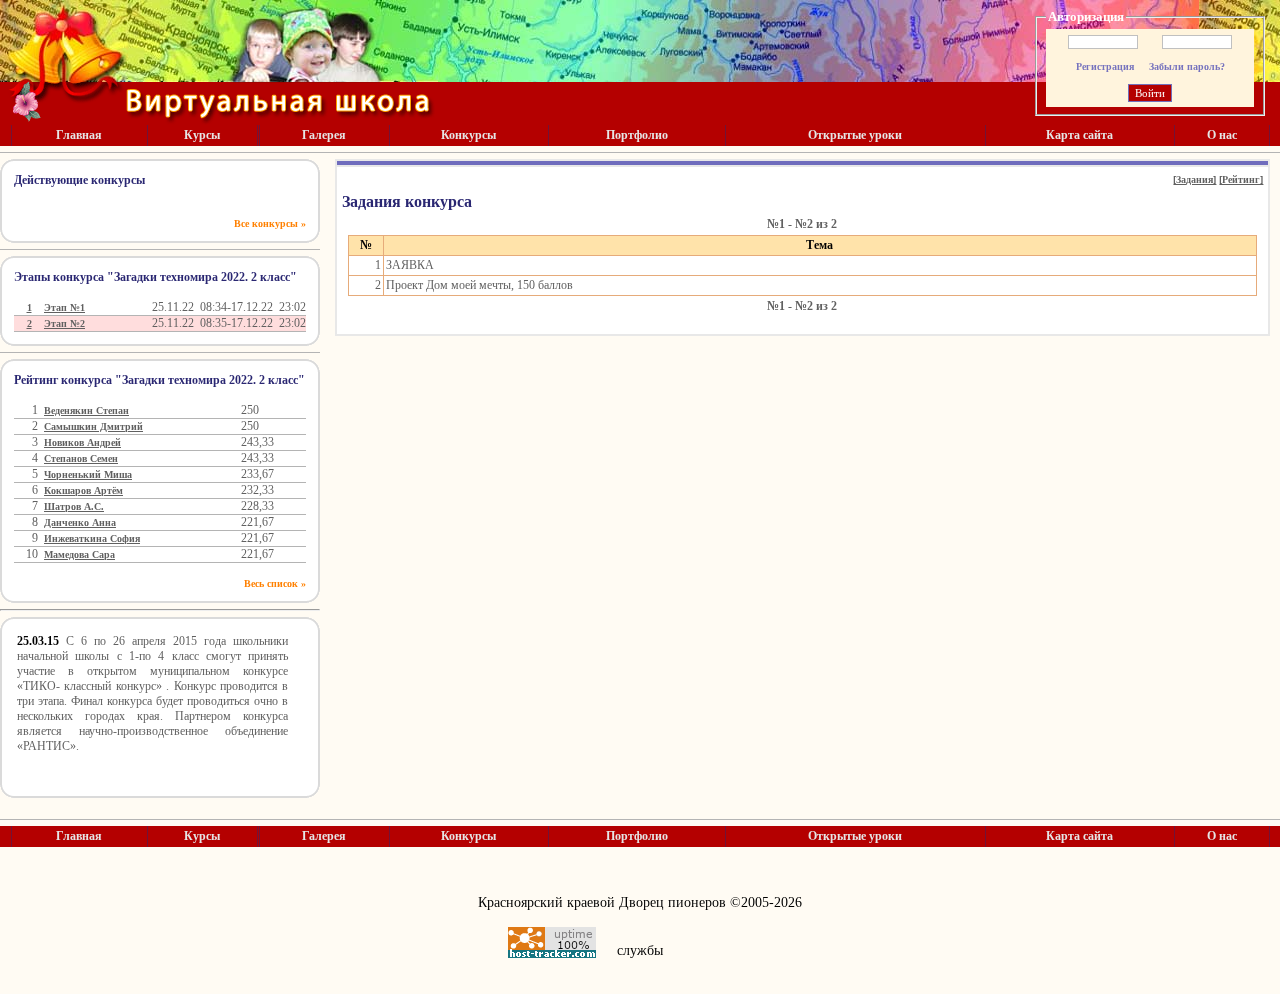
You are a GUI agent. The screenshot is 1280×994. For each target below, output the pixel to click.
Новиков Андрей (82, 442)
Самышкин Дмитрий (93, 426)
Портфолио (637, 135)
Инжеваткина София (92, 538)
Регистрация (1105, 66)
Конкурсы (468, 135)
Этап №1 (64, 307)
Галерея (324, 135)
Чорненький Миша (88, 474)
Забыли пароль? (1187, 66)
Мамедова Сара (79, 554)
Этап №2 (64, 323)
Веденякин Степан (86, 410)
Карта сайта (1079, 135)
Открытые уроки (855, 135)
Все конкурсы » (270, 223)
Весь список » (275, 583)
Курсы (202, 135)
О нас (1222, 135)
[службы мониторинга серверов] (552, 942)
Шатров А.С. (74, 506)
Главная (79, 135)
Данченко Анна (80, 522)
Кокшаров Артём (83, 490)
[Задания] (1194, 179)
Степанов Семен (81, 458)
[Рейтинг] (1241, 179)
